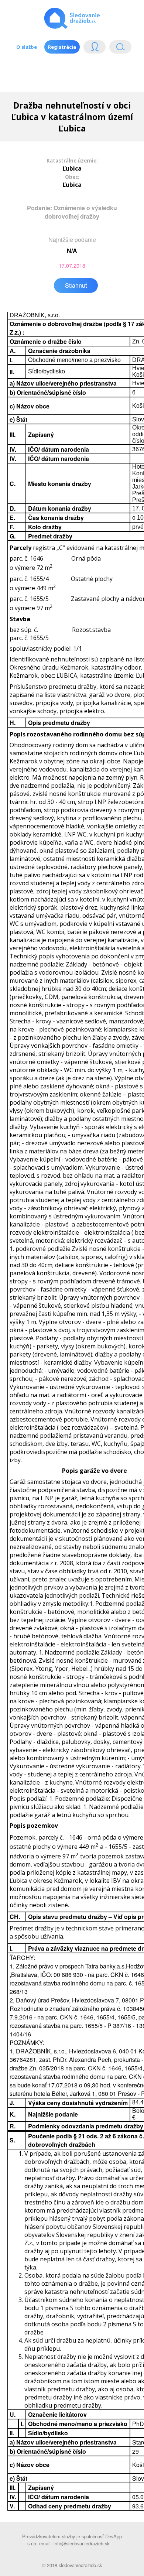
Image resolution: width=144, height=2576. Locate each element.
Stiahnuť (76, 285)
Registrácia (62, 47)
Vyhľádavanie (117, 49)
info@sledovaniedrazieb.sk (81, 2543)
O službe (27, 47)
